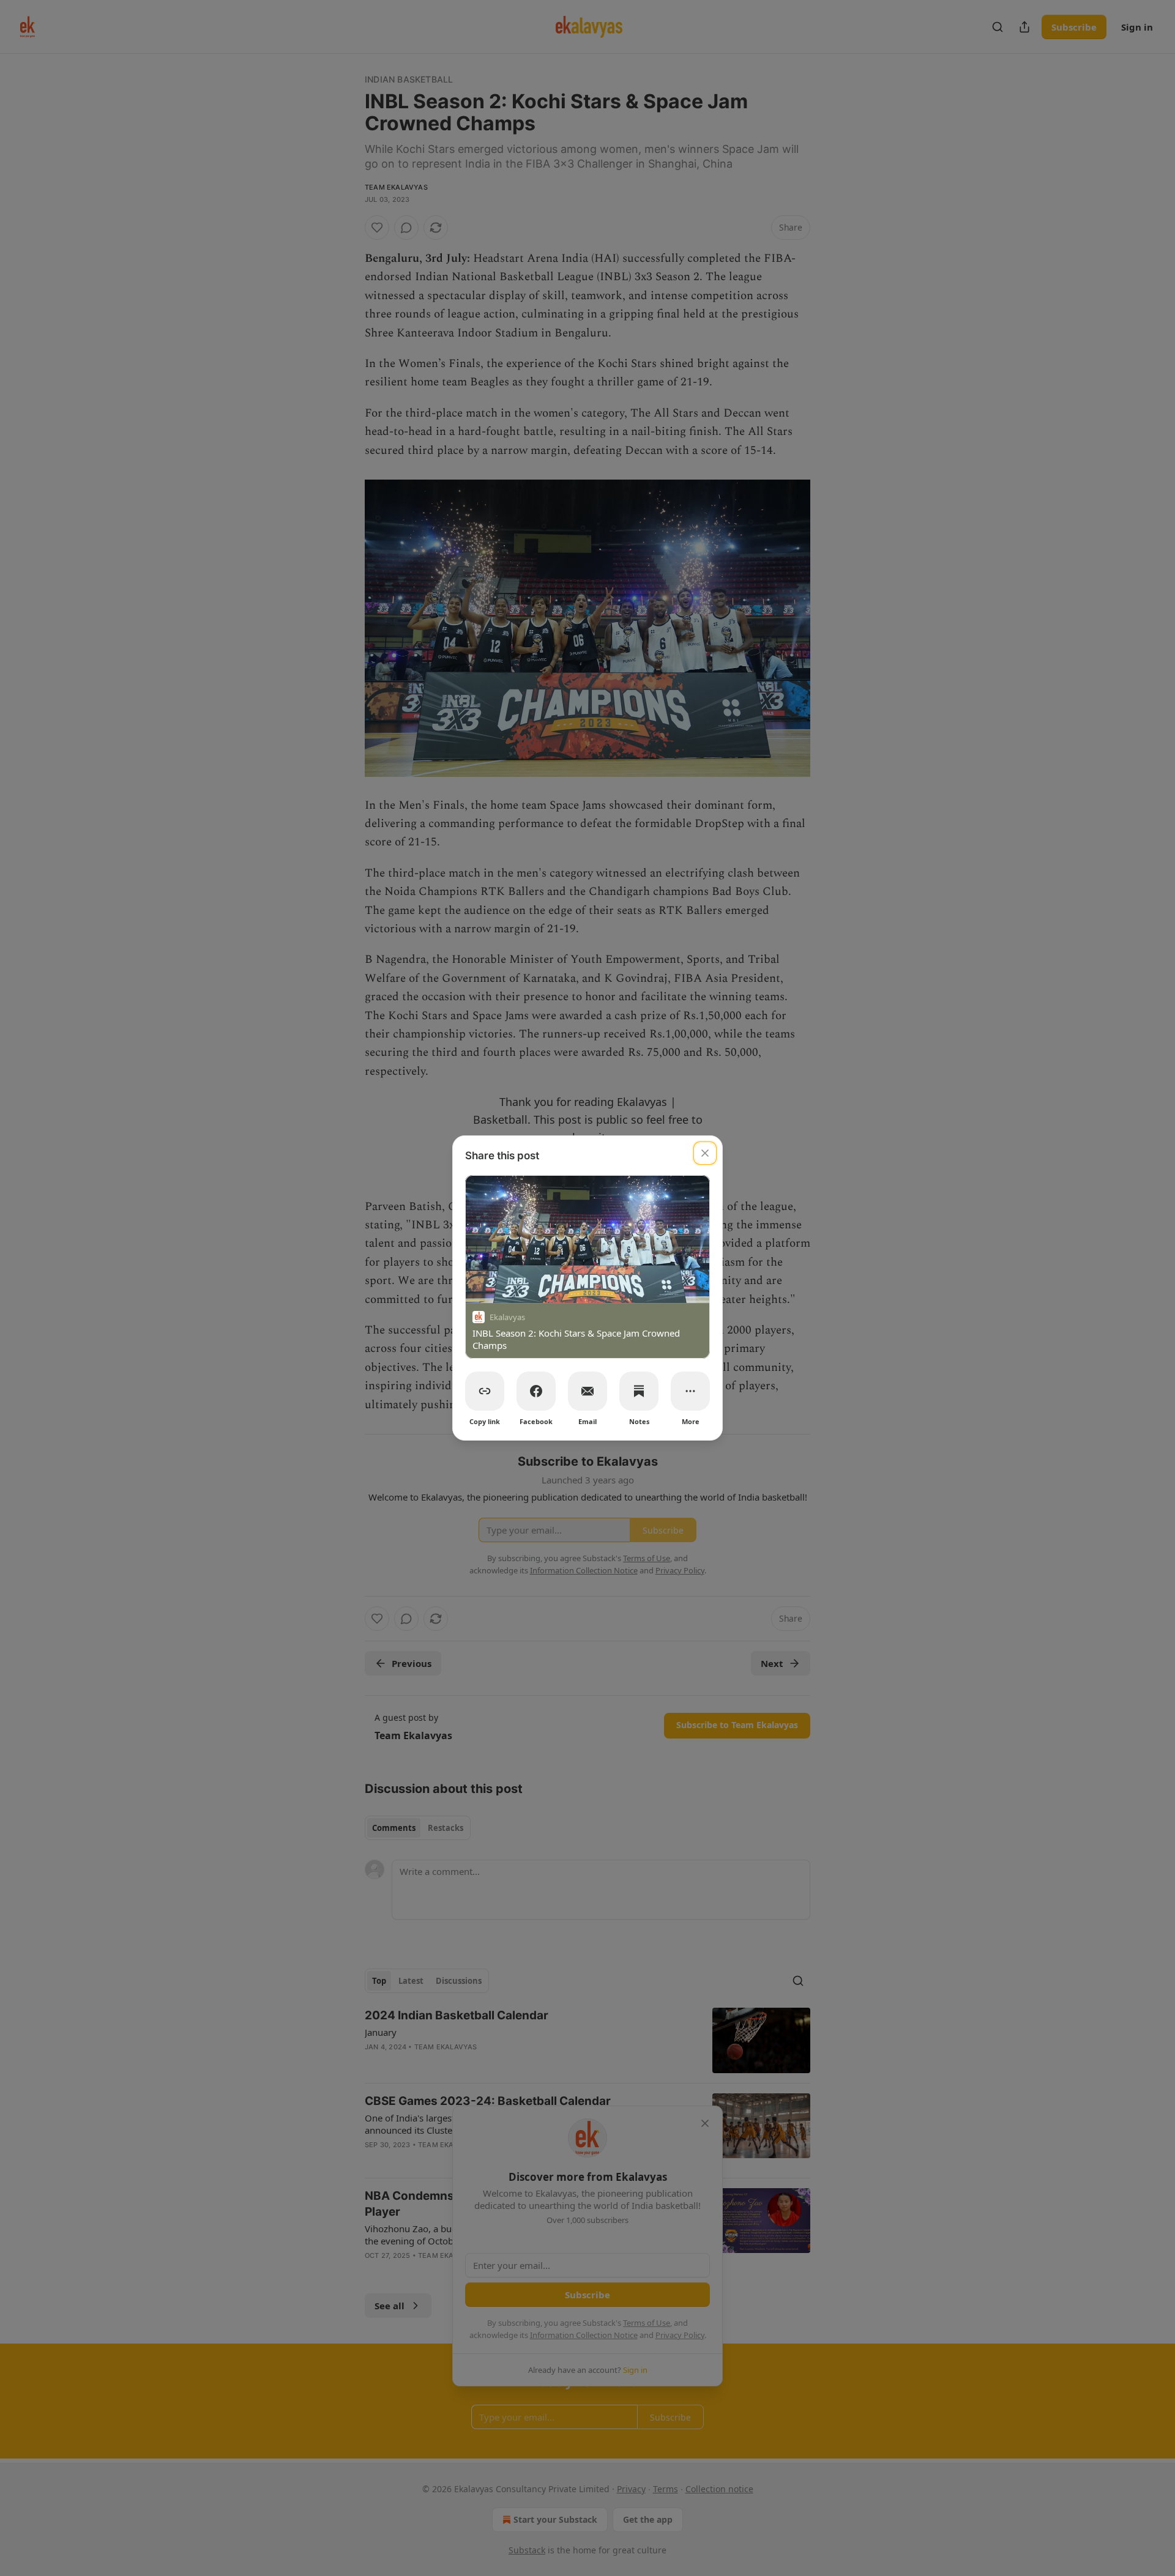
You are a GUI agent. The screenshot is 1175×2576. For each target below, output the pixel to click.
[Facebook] (536, 1391)
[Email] (587, 1391)
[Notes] (639, 1391)
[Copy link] (485, 1391)
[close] (705, 1153)
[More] (690, 1391)
